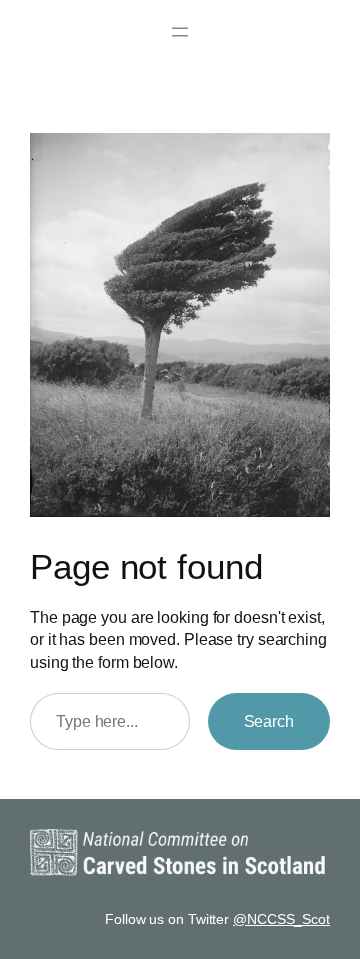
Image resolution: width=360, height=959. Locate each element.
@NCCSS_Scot (281, 919)
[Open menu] (180, 32)
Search (269, 721)
